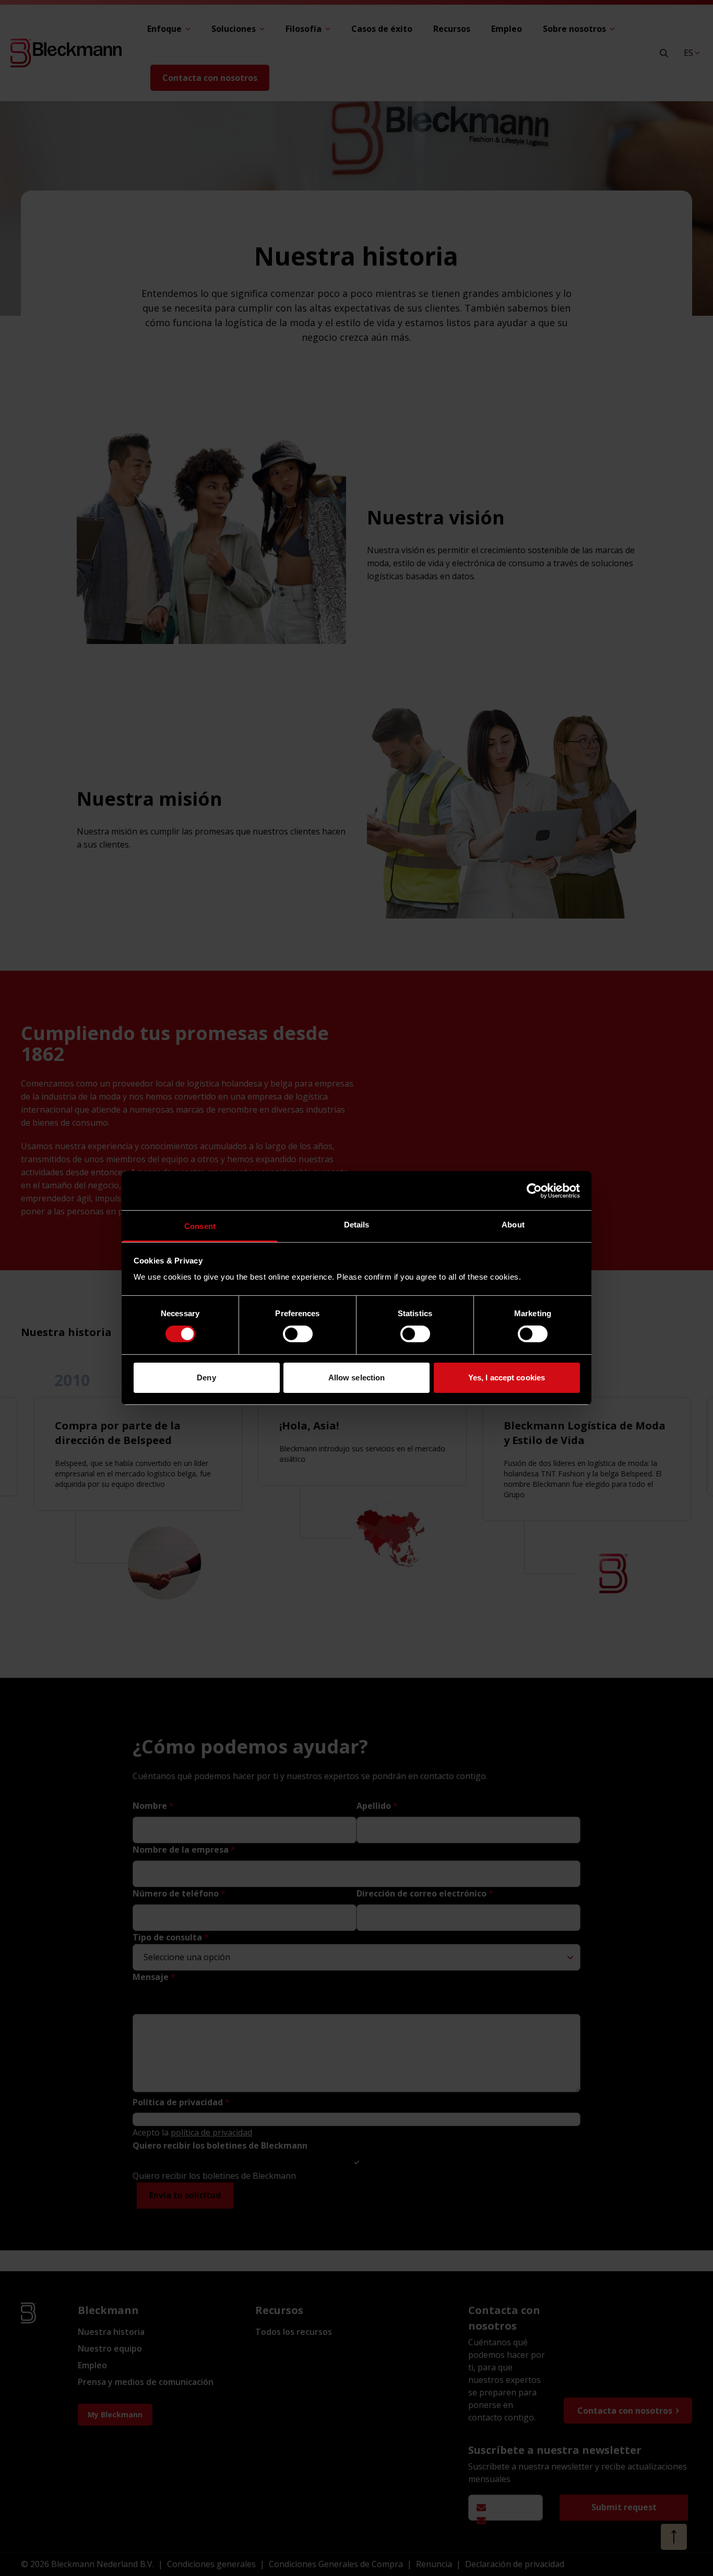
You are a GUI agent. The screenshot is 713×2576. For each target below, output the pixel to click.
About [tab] (513, 1225)
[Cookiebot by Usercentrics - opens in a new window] (534, 1190)
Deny (206, 1378)
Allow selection (357, 1378)
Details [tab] (357, 1225)
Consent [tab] (200, 1226)
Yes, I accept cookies (507, 1378)
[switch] (298, 1334)
